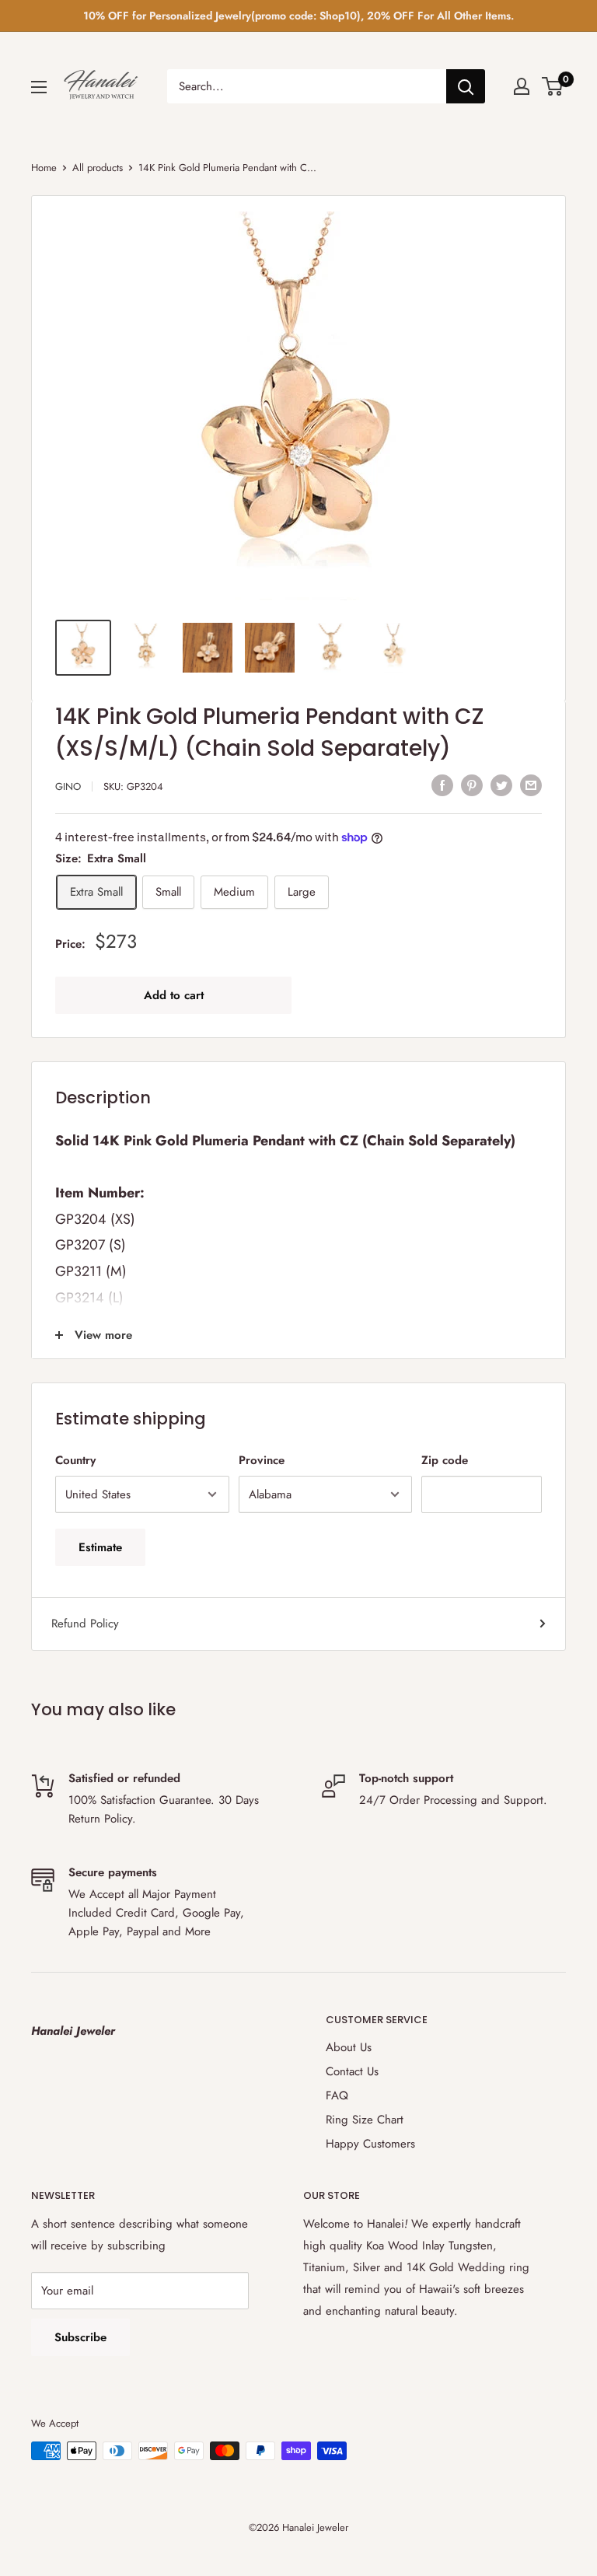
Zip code (445, 1460)
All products (98, 168)
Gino (68, 786)
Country (75, 1460)
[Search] (466, 86)
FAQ (337, 2095)
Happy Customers (370, 2144)
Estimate (100, 1547)
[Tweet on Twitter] (501, 785)
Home (44, 168)
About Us (349, 2047)
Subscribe (80, 2337)
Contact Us (352, 2071)
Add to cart (174, 995)
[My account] (522, 86)
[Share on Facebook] (442, 785)
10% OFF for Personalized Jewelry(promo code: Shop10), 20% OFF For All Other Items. (298, 16)
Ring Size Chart (365, 2120)
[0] (553, 86)
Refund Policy (85, 1624)
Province (262, 1460)
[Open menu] (39, 87)
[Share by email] (531, 785)
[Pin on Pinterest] (472, 785)
